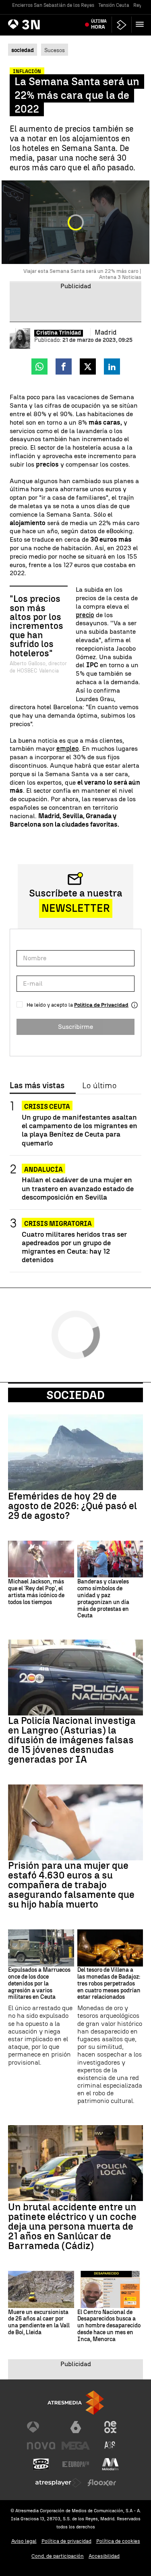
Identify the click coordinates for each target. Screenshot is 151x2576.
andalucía (43, 1170)
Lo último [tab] (99, 1086)
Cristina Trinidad (59, 333)
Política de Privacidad (101, 1005)
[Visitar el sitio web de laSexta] (76, 2427)
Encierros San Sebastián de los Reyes (53, 5)
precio (85, 615)
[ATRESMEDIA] (76, 2403)
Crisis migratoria (58, 1224)
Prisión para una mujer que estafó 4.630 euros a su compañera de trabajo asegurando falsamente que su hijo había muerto (71, 1885)
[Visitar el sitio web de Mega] (76, 2446)
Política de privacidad (66, 2541)
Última (99, 24)
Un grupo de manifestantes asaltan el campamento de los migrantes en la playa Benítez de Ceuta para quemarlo (80, 1130)
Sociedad (75, 1395)
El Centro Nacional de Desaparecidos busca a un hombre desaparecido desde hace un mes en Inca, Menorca (109, 2326)
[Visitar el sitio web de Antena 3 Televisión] (41, 2427)
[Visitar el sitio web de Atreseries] (110, 2446)
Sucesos (55, 50)
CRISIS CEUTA (47, 1107)
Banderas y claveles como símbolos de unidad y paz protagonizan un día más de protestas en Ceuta (103, 1599)
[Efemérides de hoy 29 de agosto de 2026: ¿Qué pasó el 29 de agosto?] (75, 1452)
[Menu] (141, 24)
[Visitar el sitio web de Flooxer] (102, 2483)
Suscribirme (75, 1027)
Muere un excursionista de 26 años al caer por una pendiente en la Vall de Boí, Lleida (39, 2323)
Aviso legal (24, 2541)
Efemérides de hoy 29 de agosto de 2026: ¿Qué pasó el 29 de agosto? (72, 1506)
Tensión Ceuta (114, 5)
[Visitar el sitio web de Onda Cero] (41, 2464)
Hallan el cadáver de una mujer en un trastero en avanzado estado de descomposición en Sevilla (78, 1188)
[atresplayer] (122, 25)
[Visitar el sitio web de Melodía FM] (110, 2464)
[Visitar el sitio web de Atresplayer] (58, 2483)
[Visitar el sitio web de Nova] (41, 2446)
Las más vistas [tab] (37, 1086)
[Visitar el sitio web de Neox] (110, 2427)
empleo (68, 749)
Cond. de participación (58, 2556)
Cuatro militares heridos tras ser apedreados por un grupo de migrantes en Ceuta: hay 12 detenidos (74, 1247)
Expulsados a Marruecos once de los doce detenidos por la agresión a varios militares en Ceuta (39, 1984)
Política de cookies (118, 2541)
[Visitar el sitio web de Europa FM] (76, 2464)
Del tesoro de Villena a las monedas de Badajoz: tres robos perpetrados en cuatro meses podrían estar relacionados (109, 1984)
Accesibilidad (104, 2556)
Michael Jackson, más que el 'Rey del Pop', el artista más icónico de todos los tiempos (36, 1592)
